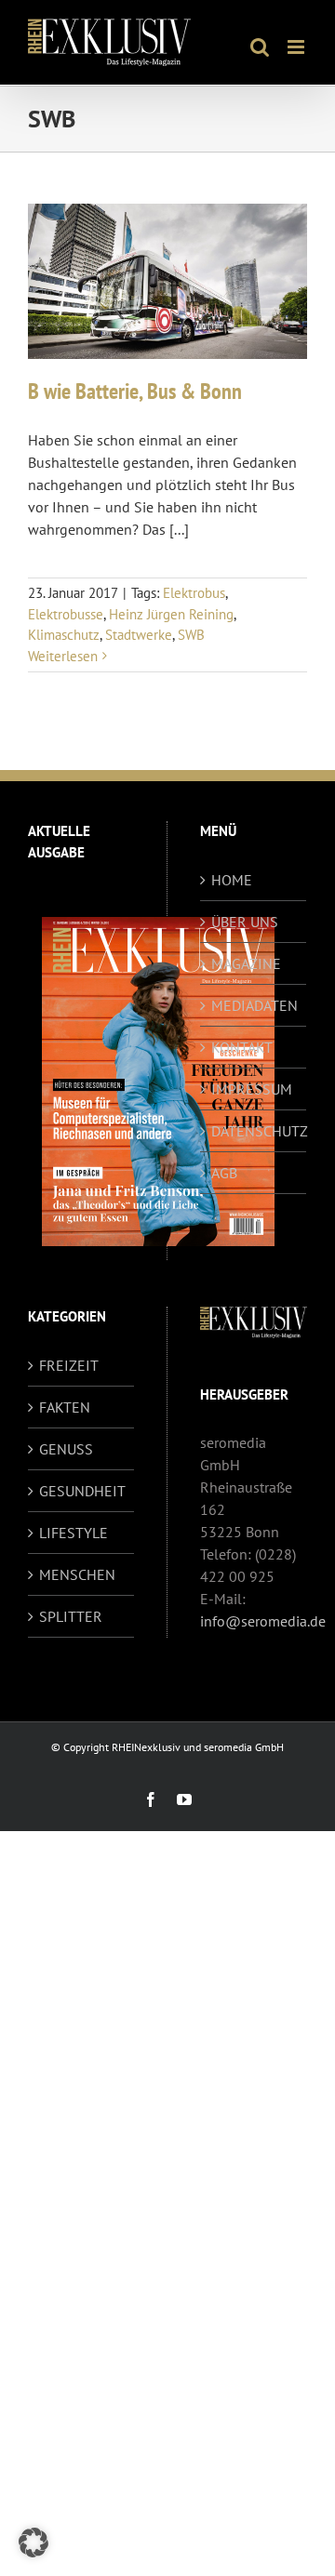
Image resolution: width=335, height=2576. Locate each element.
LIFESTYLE (74, 1533)
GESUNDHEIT (82, 1491)
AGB (224, 1173)
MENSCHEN (77, 1574)
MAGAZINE (246, 963)
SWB (191, 635)
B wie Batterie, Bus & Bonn (135, 391)
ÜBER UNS (245, 922)
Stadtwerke (139, 635)
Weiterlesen (63, 656)
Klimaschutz (64, 635)
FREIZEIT (69, 1365)
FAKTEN (65, 1407)
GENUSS (66, 1449)
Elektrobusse (66, 614)
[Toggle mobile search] (260, 47)
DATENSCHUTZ (254, 1131)
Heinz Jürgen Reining (171, 614)
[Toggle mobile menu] (297, 47)
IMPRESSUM (252, 1089)
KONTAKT (242, 1047)
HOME (232, 880)
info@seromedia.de (263, 1621)
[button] (33, 2543)
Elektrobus (194, 593)
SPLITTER (71, 1616)
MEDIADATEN (254, 1005)
